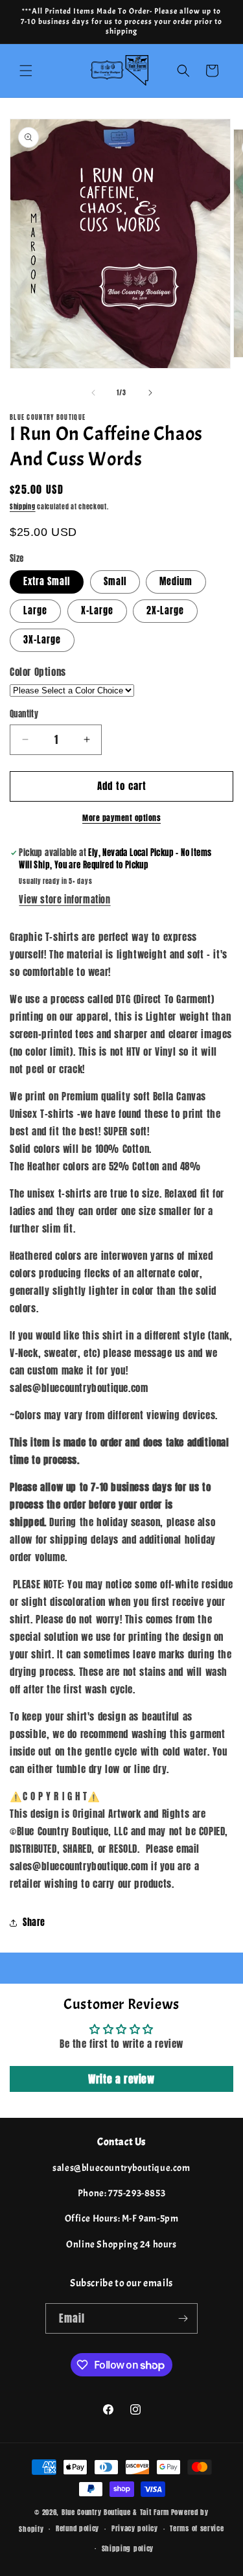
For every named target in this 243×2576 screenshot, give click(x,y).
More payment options (121, 818)
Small (115, 582)
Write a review (121, 2079)
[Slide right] (150, 393)
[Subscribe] (183, 2318)
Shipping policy (128, 2548)
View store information (64, 900)
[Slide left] (93, 393)
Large (35, 611)
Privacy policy (135, 2528)
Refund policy (77, 2528)
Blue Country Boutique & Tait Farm (115, 2512)
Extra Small (47, 582)
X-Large (97, 611)
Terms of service (197, 2528)
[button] (26, 71)
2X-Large (165, 611)
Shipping (23, 506)
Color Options (38, 672)
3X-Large (42, 640)
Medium (176, 582)
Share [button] (34, 1922)
